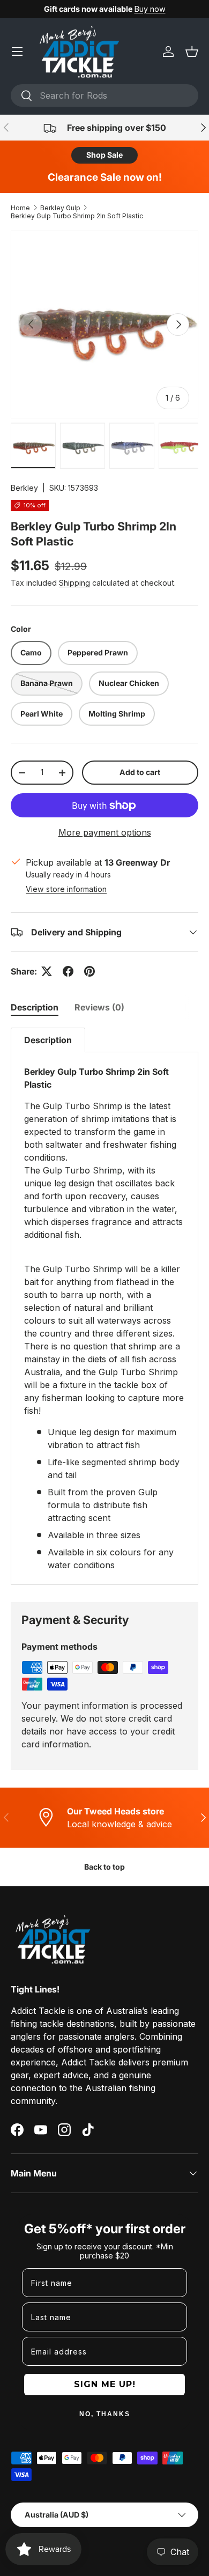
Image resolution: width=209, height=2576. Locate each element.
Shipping (74, 583)
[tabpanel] (104, 1306)
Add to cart (140, 772)
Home (20, 208)
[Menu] (17, 51)
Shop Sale (104, 155)
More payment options (105, 832)
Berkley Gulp (60, 208)
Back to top (104, 1867)
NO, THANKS (105, 2414)
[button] (192, 51)
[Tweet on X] (47, 971)
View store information (66, 889)
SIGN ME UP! (105, 2384)
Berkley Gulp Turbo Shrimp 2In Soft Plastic (77, 216)
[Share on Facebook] (68, 971)
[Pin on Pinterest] (89, 971)
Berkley (24, 488)
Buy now (150, 9)
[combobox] (104, 95)
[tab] (35, 1007)
